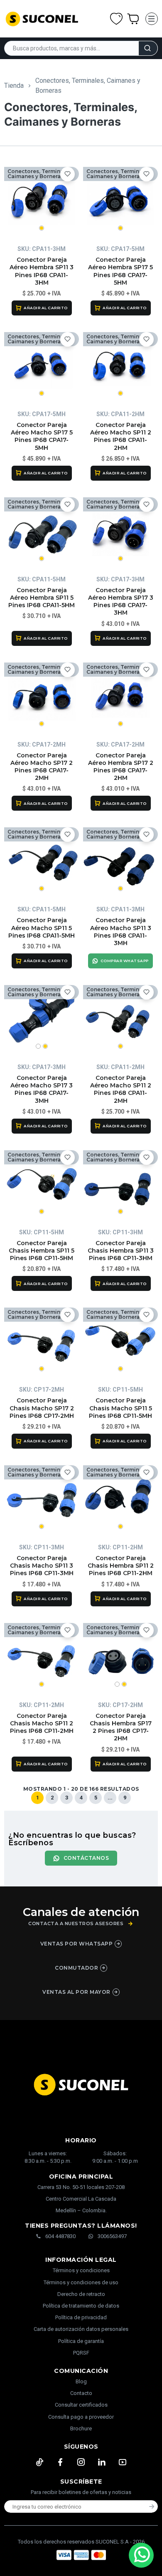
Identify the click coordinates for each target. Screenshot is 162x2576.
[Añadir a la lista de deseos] (67, 174)
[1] (42, 200)
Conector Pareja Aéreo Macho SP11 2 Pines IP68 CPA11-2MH (121, 1089)
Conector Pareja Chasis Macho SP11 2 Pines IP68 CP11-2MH (42, 1723)
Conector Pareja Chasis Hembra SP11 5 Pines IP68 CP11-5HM (42, 1251)
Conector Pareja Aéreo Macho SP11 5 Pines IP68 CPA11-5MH (42, 928)
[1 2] (42, 1018)
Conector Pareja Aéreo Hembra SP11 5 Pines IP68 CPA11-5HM (42, 598)
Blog (81, 2381)
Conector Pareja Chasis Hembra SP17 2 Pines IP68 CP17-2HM (121, 1727)
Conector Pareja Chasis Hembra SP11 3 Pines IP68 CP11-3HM (121, 1251)
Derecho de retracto (81, 2294)
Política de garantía (81, 2341)
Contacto (81, 2393)
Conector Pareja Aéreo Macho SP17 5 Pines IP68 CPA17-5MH (42, 436)
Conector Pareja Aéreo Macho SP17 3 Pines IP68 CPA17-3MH (42, 1089)
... (110, 1798)
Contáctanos (86, 1858)
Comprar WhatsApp (125, 961)
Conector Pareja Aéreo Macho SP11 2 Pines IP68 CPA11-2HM (121, 436)
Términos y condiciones (81, 2270)
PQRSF (81, 2353)
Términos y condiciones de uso (81, 2282)
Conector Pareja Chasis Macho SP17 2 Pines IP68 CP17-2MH (42, 1408)
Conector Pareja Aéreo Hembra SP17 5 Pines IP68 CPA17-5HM (120, 271)
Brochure (81, 2428)
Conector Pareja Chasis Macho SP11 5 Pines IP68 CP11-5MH (120, 1408)
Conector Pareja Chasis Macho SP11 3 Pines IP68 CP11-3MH (42, 1566)
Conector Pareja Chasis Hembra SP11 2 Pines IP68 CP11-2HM (121, 1566)
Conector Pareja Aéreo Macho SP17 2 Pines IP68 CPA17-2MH (42, 767)
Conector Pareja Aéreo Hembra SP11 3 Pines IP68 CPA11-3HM (42, 271)
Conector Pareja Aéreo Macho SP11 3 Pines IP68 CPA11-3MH (121, 932)
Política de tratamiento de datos (81, 2306)
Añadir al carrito (46, 308)
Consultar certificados (81, 2405)
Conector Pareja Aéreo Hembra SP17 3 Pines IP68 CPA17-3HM (121, 602)
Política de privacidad (81, 2317)
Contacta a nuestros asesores (76, 1924)
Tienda (14, 86)
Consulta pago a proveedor (81, 2417)
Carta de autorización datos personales (81, 2329)
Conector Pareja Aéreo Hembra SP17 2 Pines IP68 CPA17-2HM (121, 767)
